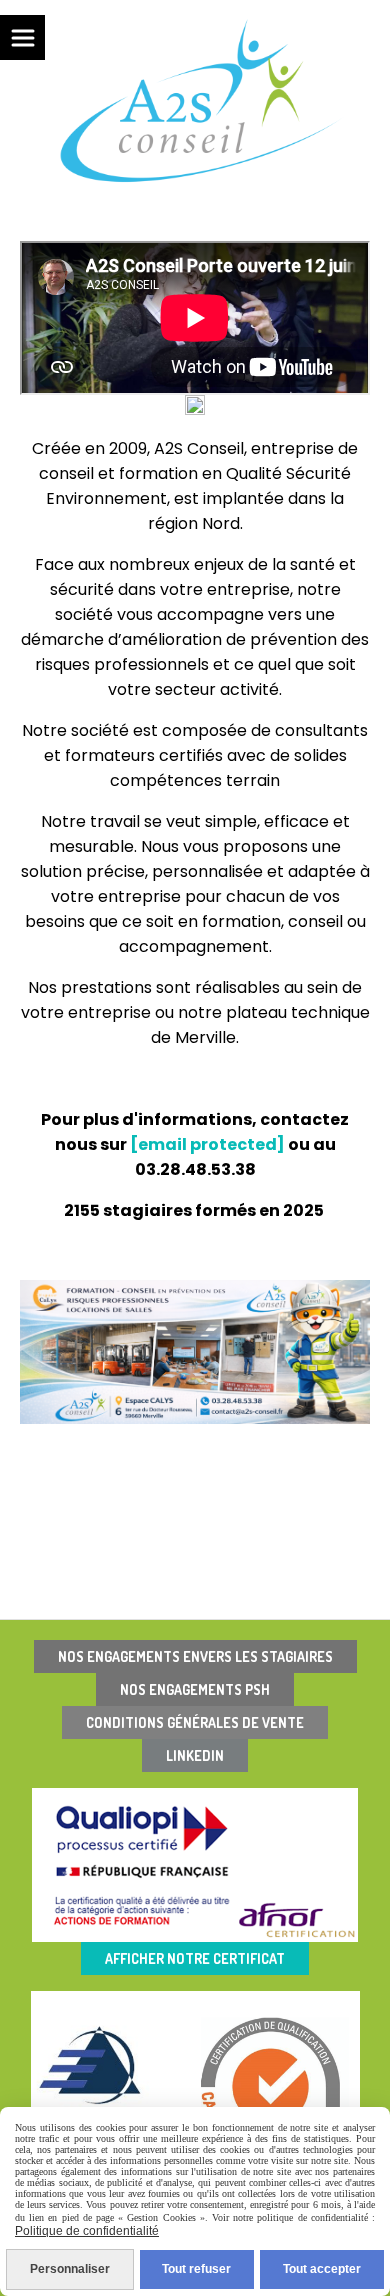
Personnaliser (70, 2269)
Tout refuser (196, 2269)
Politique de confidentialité (87, 2231)
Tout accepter (322, 2269)
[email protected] (207, 1144)
